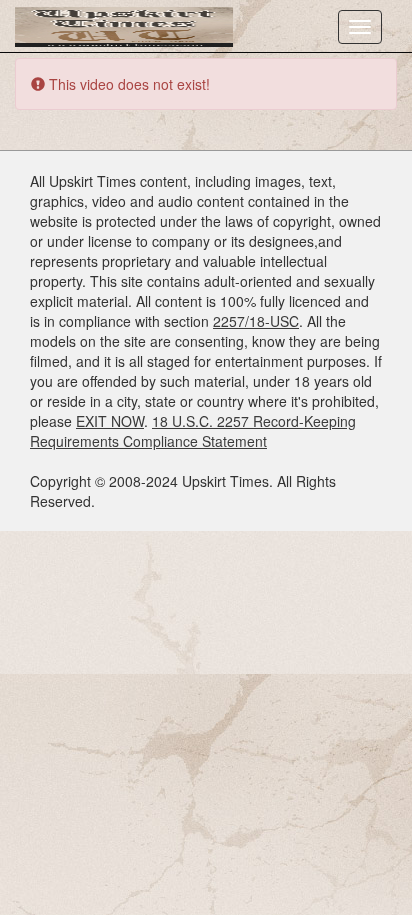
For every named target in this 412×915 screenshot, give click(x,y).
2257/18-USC (256, 321)
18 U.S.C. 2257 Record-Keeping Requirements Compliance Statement (193, 431)
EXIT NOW (110, 421)
